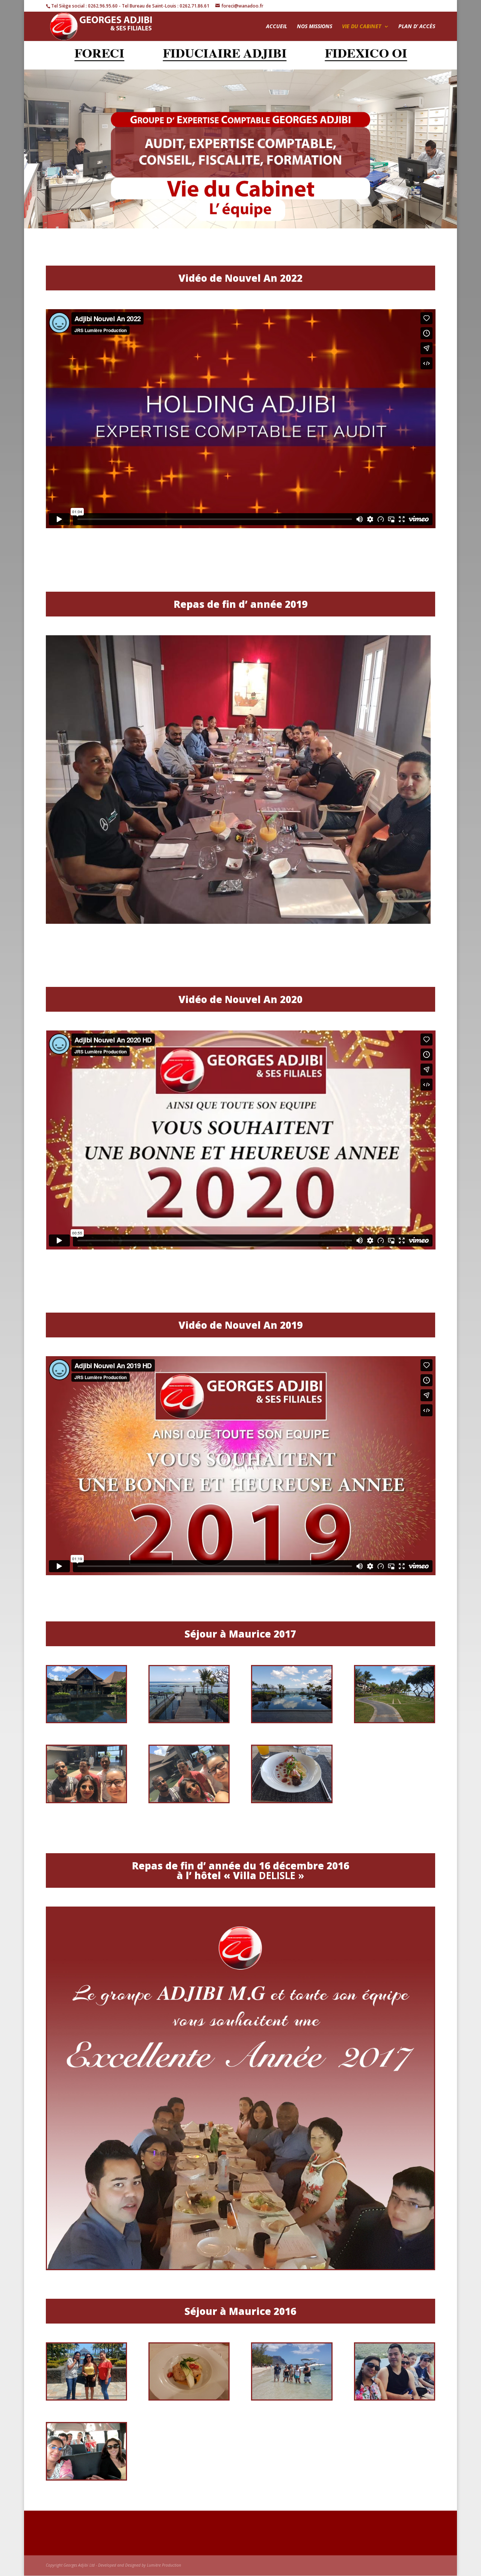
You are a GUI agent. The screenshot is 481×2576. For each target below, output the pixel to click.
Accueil (277, 27)
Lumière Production (164, 2565)
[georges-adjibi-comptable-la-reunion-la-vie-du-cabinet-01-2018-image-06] (395, 1720)
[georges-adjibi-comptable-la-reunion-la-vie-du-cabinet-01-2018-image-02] (189, 1720)
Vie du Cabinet (362, 27)
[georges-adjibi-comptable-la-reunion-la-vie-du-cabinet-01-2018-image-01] (292, 1800)
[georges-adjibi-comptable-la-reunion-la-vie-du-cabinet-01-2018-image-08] (86, 1800)
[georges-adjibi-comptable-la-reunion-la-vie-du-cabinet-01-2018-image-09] (189, 1800)
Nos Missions (315, 27)
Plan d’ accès (417, 27)
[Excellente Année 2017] (241, 2267)
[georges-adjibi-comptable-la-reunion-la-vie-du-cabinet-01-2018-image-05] (86, 1720)
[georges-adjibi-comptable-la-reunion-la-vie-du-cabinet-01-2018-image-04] (292, 1720)
